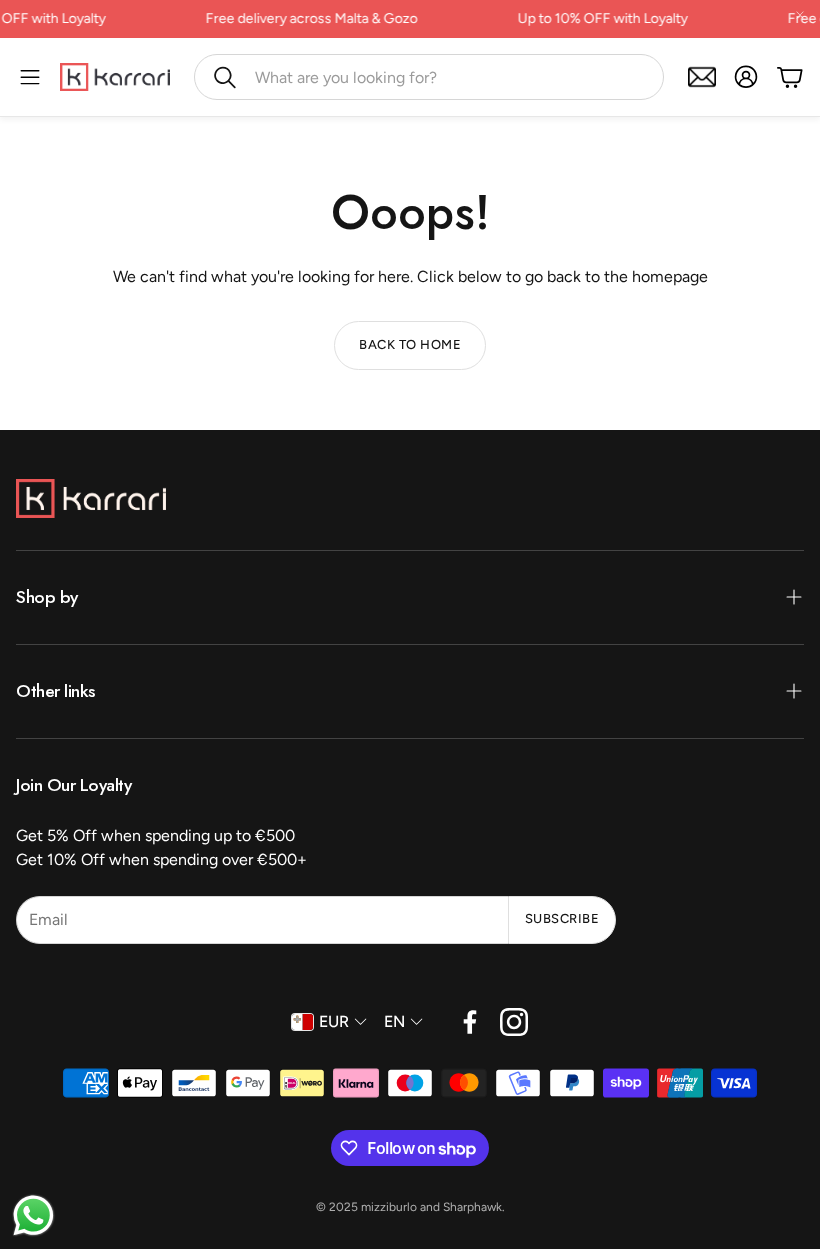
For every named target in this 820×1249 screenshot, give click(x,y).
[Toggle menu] (30, 77)
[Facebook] (470, 1022)
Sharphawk (472, 1207)
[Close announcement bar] (800, 15)
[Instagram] (514, 1022)
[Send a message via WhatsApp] (33, 1215)
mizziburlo (389, 1207)
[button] (429, 77)
